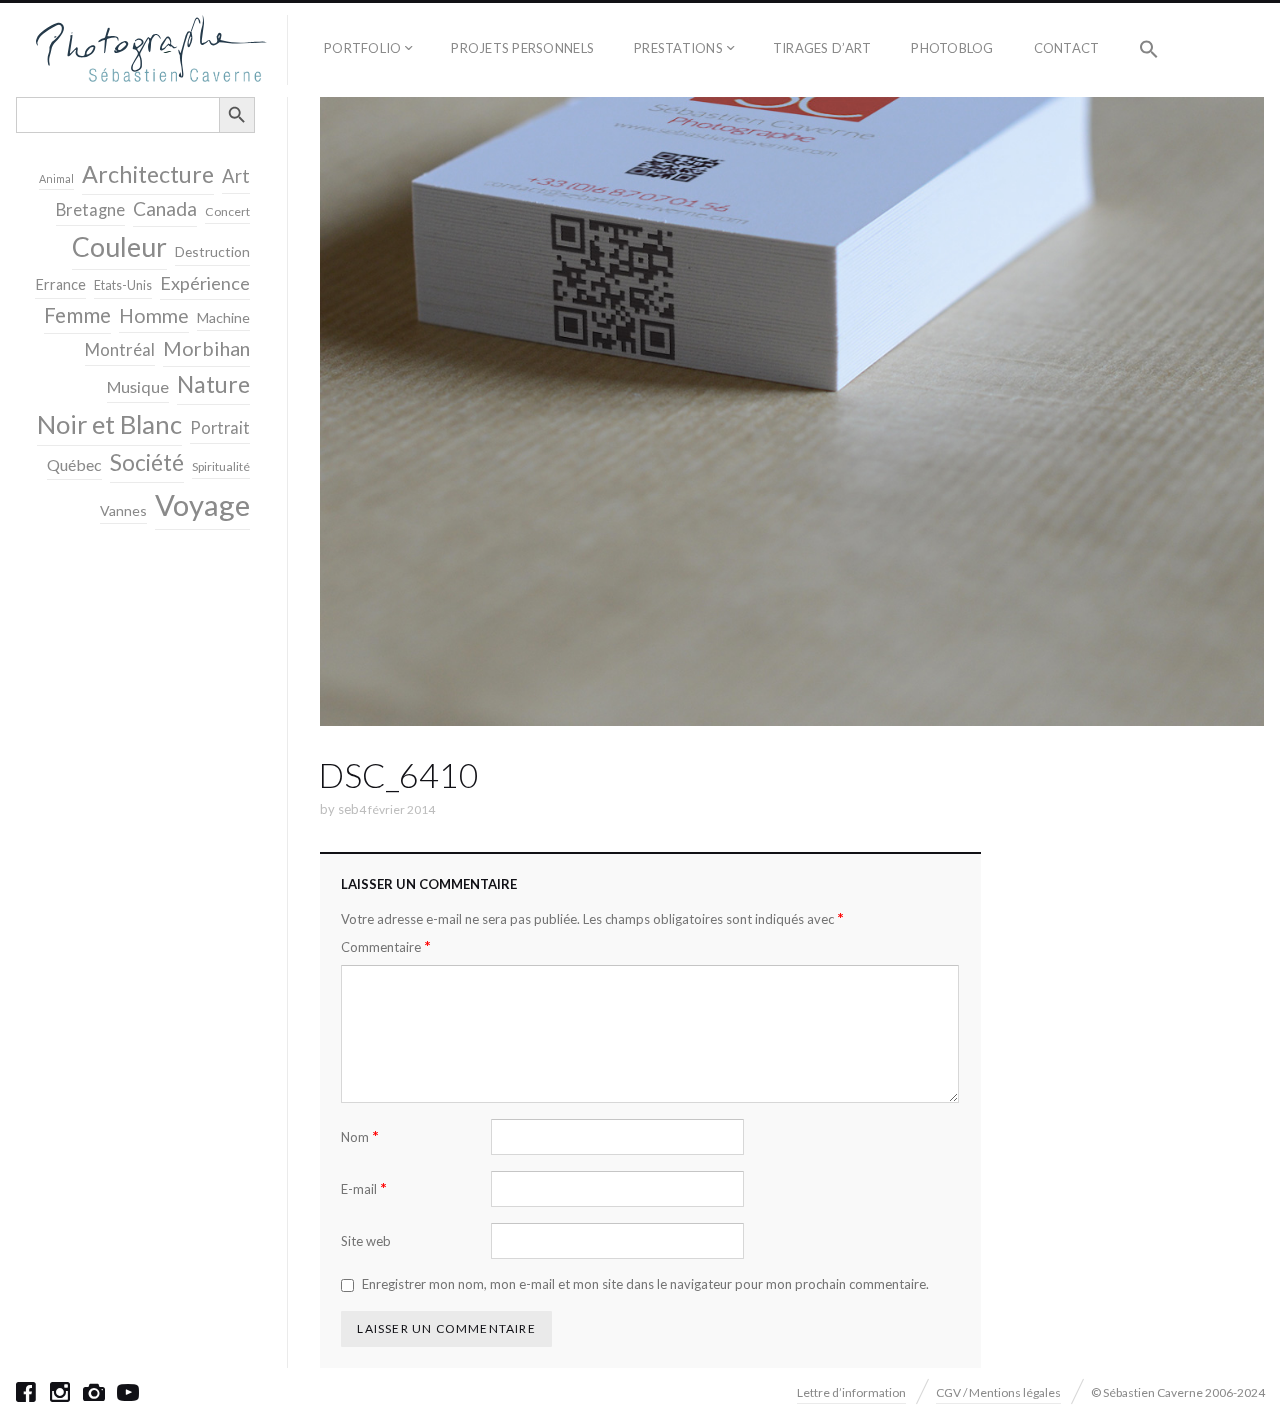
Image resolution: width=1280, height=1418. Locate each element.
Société (147, 462)
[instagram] (60, 1392)
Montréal (120, 349)
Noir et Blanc (109, 424)
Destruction (212, 251)
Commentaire (386, 946)
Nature (213, 384)
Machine (223, 317)
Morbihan (206, 348)
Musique (138, 386)
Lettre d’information (851, 1392)
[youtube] (128, 1392)
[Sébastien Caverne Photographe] (151, 50)
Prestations (678, 48)
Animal (56, 178)
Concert (227, 211)
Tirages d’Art (822, 48)
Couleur (119, 247)
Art (236, 176)
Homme (154, 315)
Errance (60, 284)
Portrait (220, 428)
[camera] (94, 1392)
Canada (165, 208)
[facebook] (26, 1392)
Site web (366, 1241)
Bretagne (90, 210)
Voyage (202, 504)
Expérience (205, 283)
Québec (74, 464)
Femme (77, 315)
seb (348, 809)
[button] (1149, 50)
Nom (360, 1136)
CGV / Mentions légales (998, 1392)
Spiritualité (221, 466)
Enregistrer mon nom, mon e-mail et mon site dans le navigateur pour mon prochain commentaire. (645, 1284)
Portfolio (362, 48)
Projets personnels (522, 48)
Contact (1067, 48)
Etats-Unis (123, 285)
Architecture (148, 174)
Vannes (123, 510)
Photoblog (952, 48)
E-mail (364, 1188)
